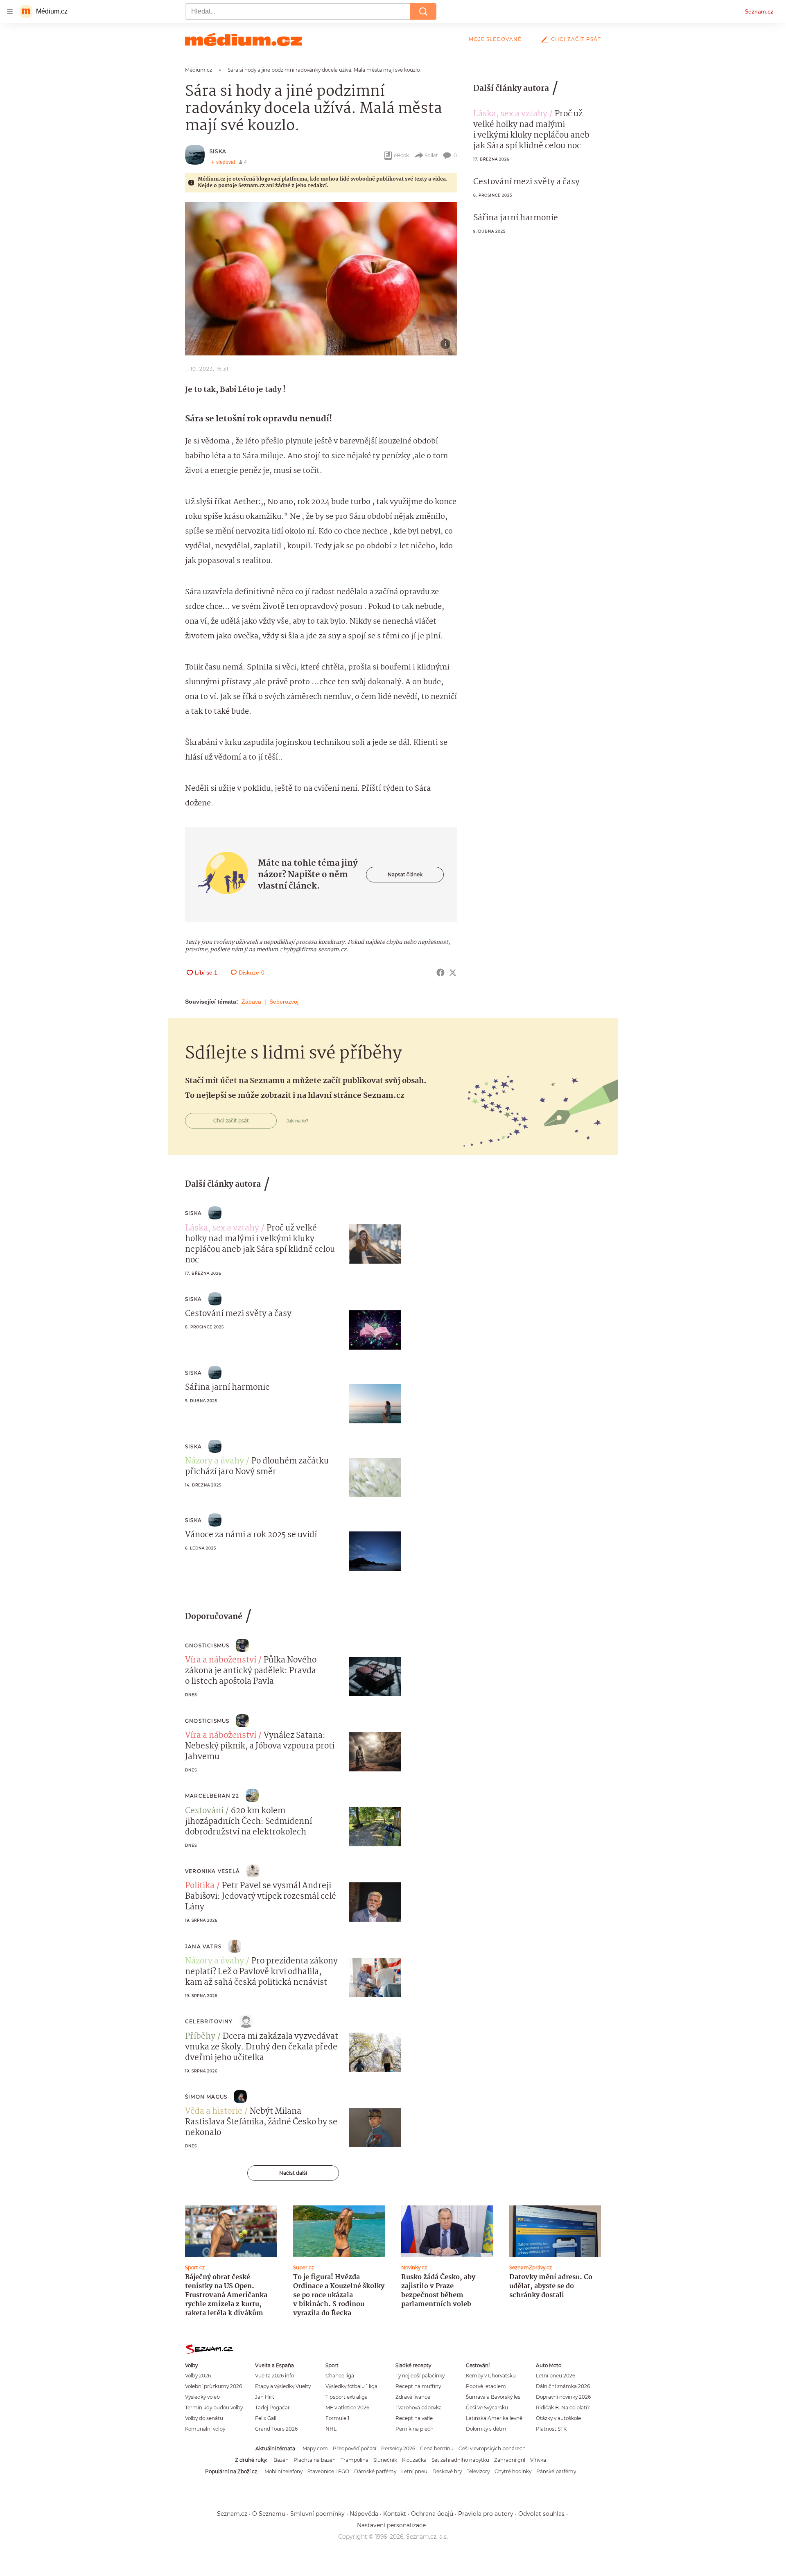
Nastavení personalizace (391, 2525)
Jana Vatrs (203, 1946)
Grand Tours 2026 (276, 2429)
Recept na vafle (414, 2418)
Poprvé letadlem (486, 2386)
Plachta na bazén (315, 2460)
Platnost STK (551, 2429)
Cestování (204, 1811)
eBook (401, 155)
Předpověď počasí (355, 2448)
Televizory (478, 2471)
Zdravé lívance (413, 2397)
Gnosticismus (207, 1645)
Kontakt (395, 2514)
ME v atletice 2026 (347, 2408)
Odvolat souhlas (541, 2514)
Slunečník (385, 2460)
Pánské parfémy (556, 2471)
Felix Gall (266, 2418)
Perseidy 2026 (398, 2448)
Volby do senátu (204, 2418)
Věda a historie (214, 2112)
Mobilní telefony (283, 2471)
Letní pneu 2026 (556, 2376)
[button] (321, 279)
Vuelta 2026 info (274, 2376)
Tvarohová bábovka (419, 2408)
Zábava (251, 1002)
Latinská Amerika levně (494, 2418)
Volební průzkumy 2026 (213, 2386)
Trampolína (355, 2460)
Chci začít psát (576, 39)
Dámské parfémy (375, 2471)
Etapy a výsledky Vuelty (283, 2386)
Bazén (281, 2460)
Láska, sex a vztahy (510, 114)
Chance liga (340, 2376)
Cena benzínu (437, 2448)
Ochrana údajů (432, 2514)
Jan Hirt (265, 2397)
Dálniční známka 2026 (563, 2386)
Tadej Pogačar (272, 2408)
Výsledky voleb (202, 2397)
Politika (200, 1886)
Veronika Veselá (212, 1871)
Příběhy (200, 2037)
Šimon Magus (206, 2097)
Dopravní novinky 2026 (563, 2397)
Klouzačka (414, 2460)
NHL (331, 2429)
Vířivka (538, 2460)
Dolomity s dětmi (487, 2429)
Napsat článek (405, 874)
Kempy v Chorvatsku (491, 2376)
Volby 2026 (198, 2376)
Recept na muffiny (418, 2386)
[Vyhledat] (423, 11)
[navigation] (10, 11)
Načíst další (293, 2173)
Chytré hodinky (513, 2471)
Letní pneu (414, 2471)
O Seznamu (269, 2514)
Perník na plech (414, 2429)
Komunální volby (205, 2429)
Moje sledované (495, 39)
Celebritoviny (209, 2021)
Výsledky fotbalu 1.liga (351, 2386)
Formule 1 (337, 2418)
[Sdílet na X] (453, 973)
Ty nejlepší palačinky (420, 2376)
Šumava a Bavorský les (493, 2397)
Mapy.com (315, 2448)
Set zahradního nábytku (460, 2460)
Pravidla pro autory (486, 2514)
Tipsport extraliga (347, 2397)
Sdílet (431, 155)
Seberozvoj (284, 1002)
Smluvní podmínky (317, 2514)
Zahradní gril (510, 2460)
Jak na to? (297, 1121)
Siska (218, 151)
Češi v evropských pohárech (492, 2448)
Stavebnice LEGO (328, 2471)
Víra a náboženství (221, 1660)
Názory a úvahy (215, 1461)
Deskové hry (447, 2471)
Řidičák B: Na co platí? (563, 2408)
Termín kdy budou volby (214, 2408)
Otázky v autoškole (558, 2418)
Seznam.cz (759, 11)
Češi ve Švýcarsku (487, 2408)
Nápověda (364, 2514)
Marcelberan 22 (212, 1796)
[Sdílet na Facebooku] (440, 973)
